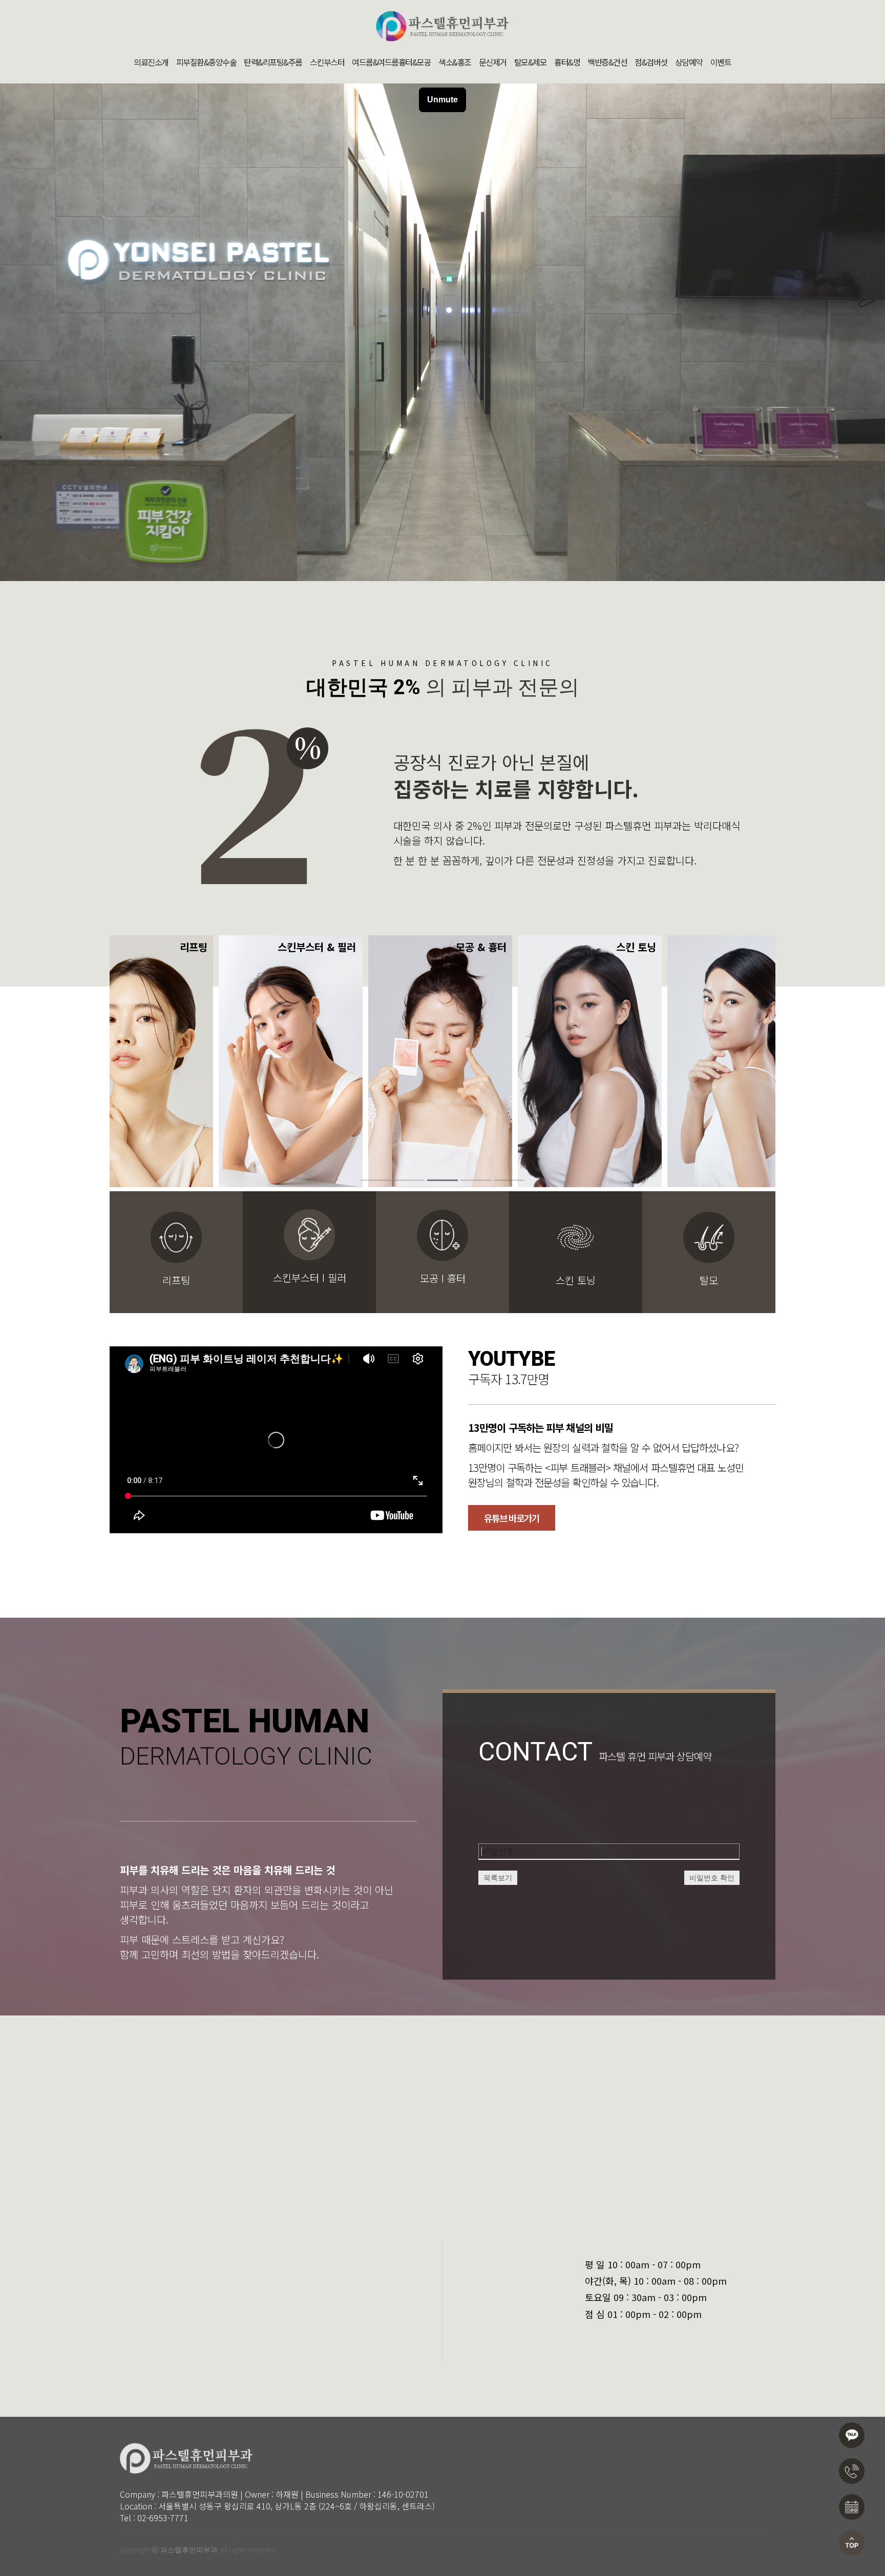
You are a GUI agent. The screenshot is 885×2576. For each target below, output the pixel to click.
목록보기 (498, 1878)
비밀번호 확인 (712, 1878)
